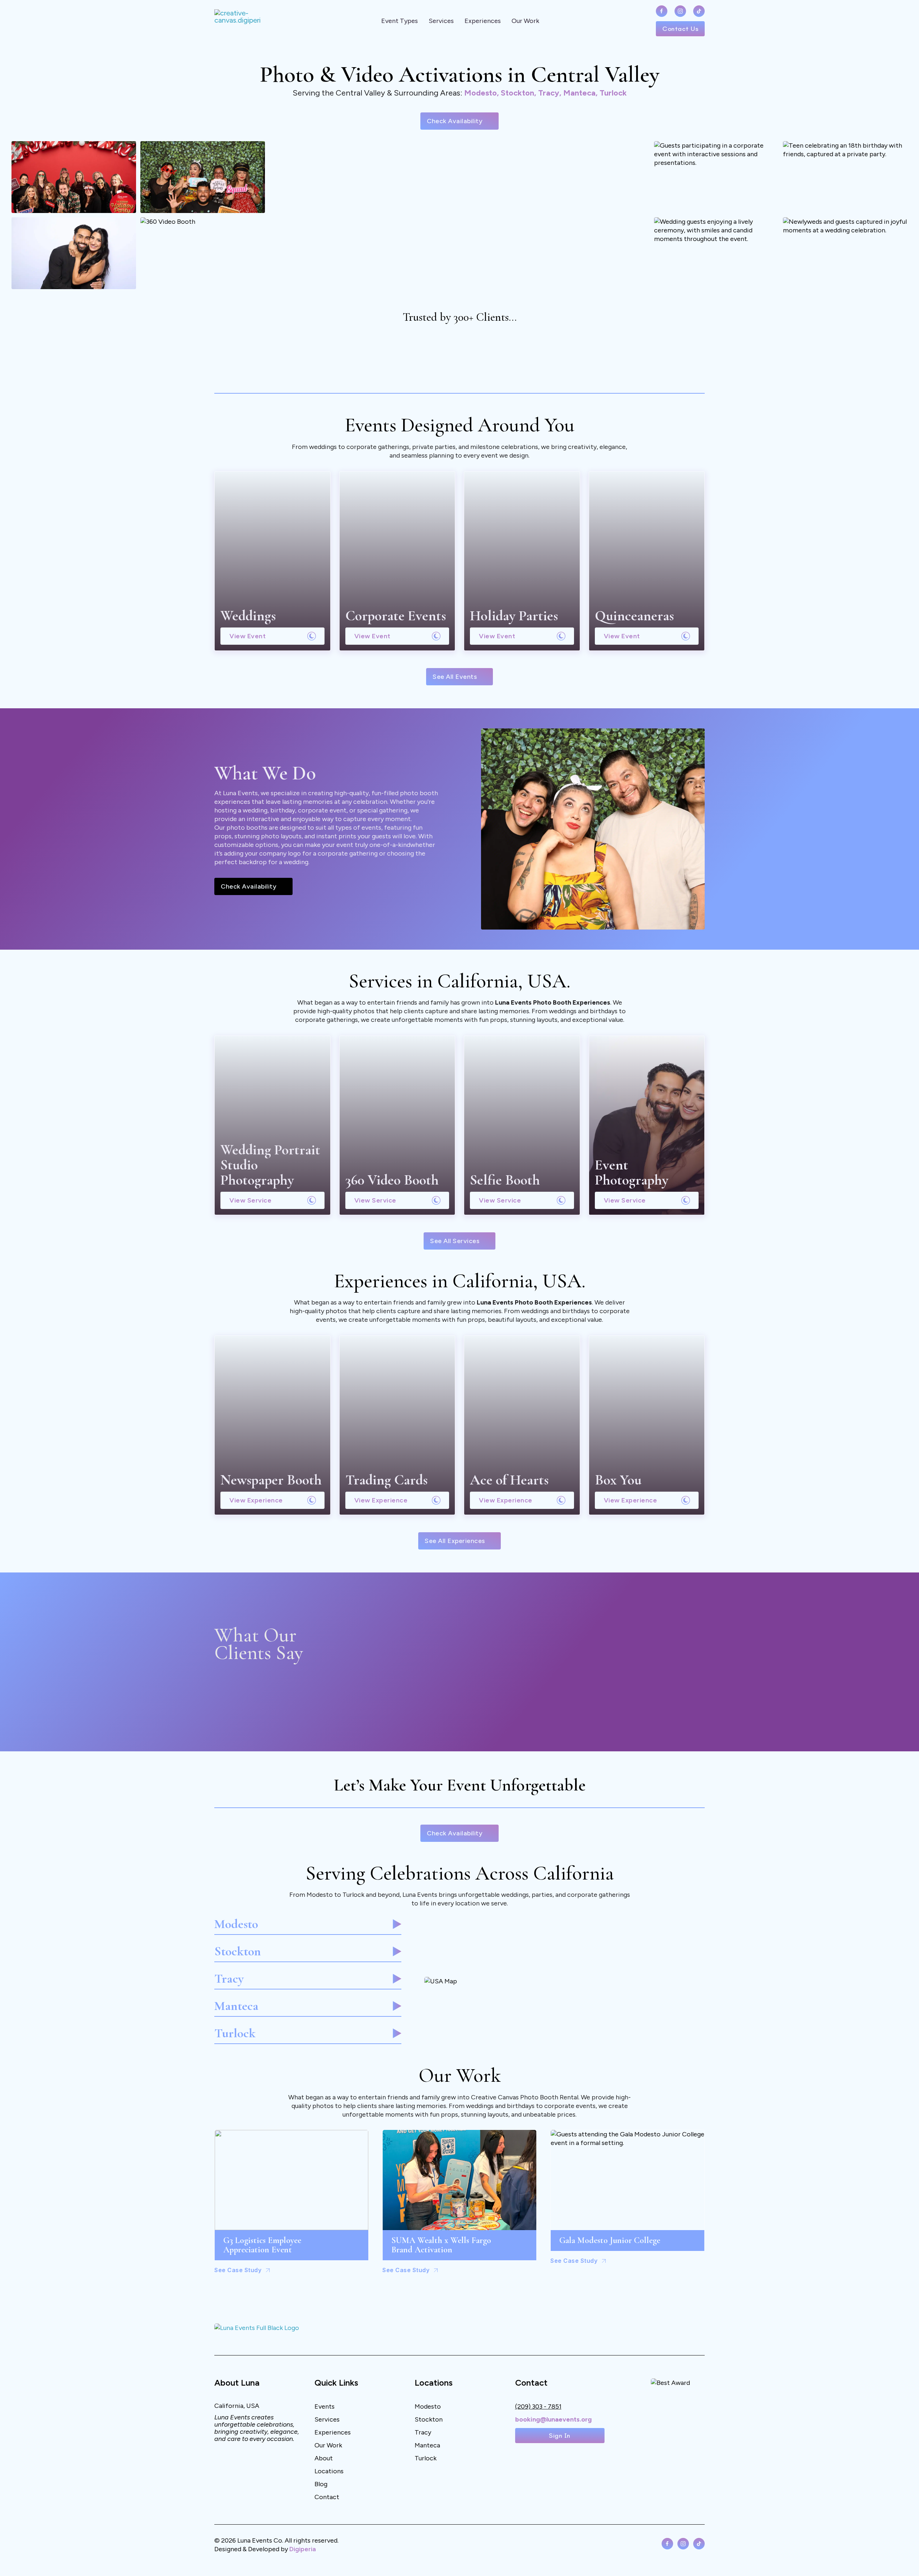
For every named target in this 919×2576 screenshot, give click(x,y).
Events (325, 2406)
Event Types (400, 21)
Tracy (423, 2432)
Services (441, 21)
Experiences (483, 21)
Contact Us (680, 29)
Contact (327, 2497)
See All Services (455, 1241)
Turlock (426, 2458)
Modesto (428, 2406)
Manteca (427, 2445)
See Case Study (238, 2270)
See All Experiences (455, 1541)
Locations (329, 2471)
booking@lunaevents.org (553, 2419)
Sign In (560, 2436)
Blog (321, 2484)
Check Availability (455, 121)
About (324, 2458)
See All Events (455, 677)
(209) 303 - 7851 (538, 2406)
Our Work (525, 21)
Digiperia (303, 2549)
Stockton (429, 2419)
